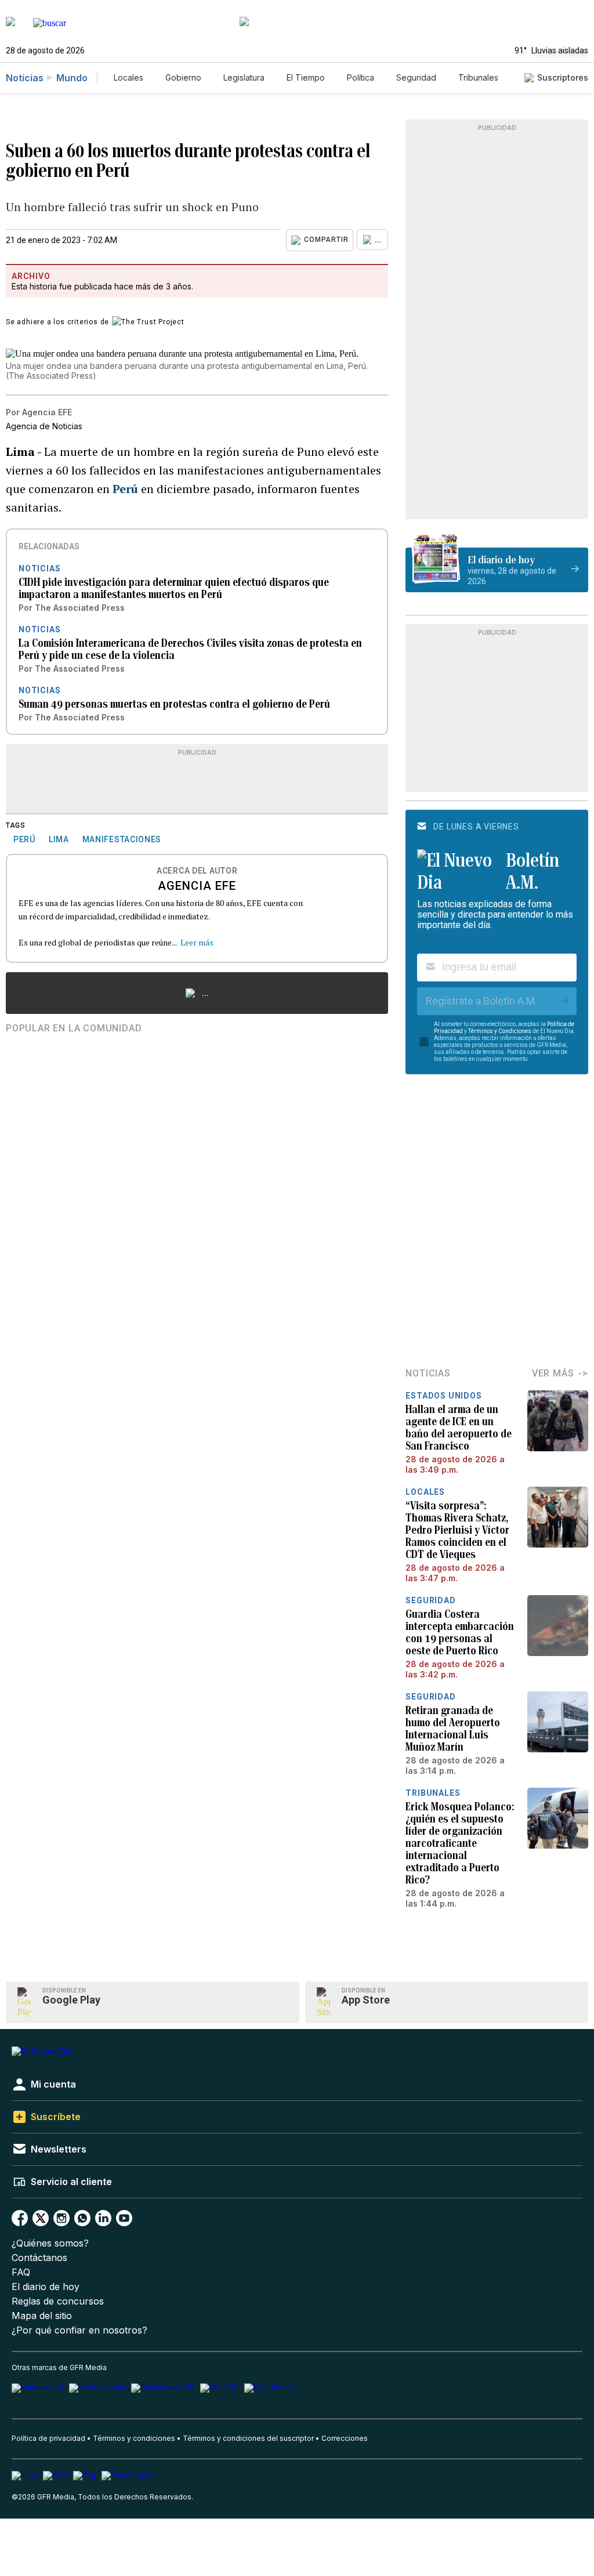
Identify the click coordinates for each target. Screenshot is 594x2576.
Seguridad (416, 77)
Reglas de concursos (58, 2301)
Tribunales (478, 77)
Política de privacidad (48, 2438)
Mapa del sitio (42, 2316)
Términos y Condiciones (500, 1031)
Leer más (197, 942)
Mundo (72, 78)
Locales (128, 77)
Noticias (25, 78)
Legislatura (244, 77)
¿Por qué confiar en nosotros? (79, 2330)
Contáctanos (39, 2258)
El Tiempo (306, 77)
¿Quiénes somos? (50, 2243)
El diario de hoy (46, 2287)
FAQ (21, 2272)
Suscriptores (563, 77)
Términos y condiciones (134, 2438)
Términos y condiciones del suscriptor (248, 2438)
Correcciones (345, 2438)
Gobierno (183, 77)
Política (361, 77)
